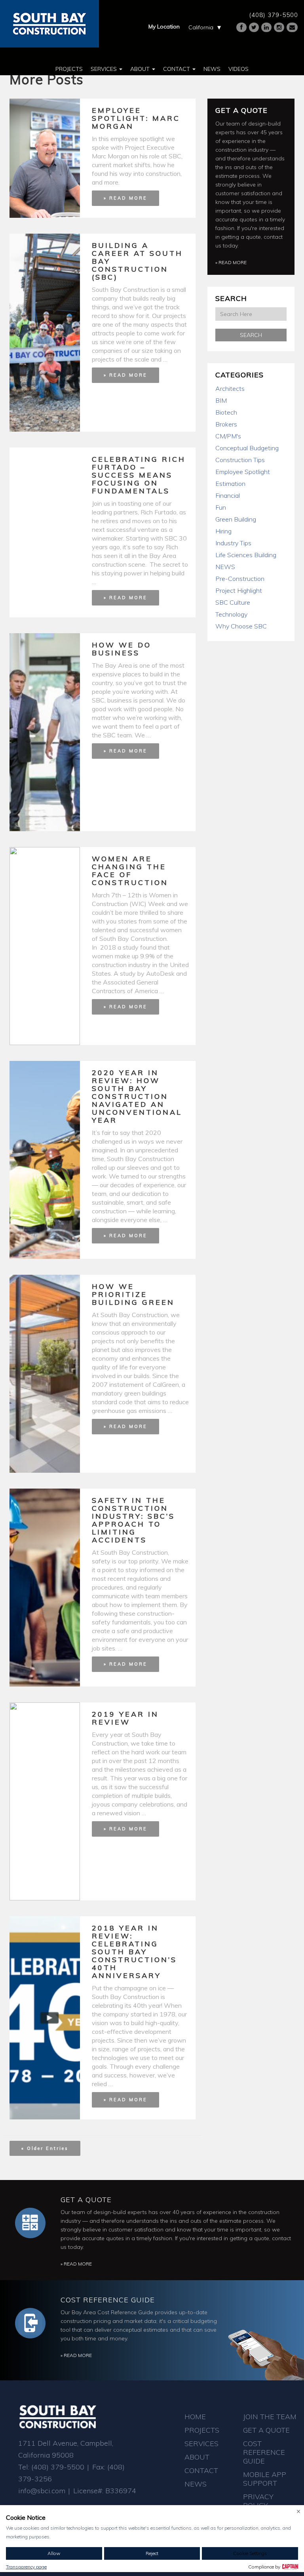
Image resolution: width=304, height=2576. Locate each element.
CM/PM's (228, 436)
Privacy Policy (258, 2501)
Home (195, 2417)
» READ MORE (125, 198)
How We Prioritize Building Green (133, 1294)
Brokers (226, 424)
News (212, 69)
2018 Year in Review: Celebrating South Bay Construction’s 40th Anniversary (134, 1952)
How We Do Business (122, 649)
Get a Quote (241, 110)
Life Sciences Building (246, 555)
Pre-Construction (240, 579)
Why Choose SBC (241, 626)
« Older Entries (45, 2148)
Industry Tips (233, 543)
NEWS (225, 567)
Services (104, 69)
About (141, 69)
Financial (228, 495)
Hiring (223, 531)
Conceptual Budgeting (247, 448)
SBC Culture (233, 602)
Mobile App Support (265, 2479)
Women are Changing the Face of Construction (130, 871)
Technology (231, 614)
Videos (238, 69)
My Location (164, 27)
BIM (221, 400)
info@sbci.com (42, 2491)
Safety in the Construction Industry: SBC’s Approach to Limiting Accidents (133, 1520)
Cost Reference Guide (108, 2300)
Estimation (230, 484)
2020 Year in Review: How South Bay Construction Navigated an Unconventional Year (137, 1096)
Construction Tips (240, 460)
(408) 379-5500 (274, 15)
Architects (230, 388)
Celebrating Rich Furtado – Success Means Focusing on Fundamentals (139, 475)
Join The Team (270, 2417)
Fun (221, 507)
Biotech (226, 412)
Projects (69, 69)
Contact (177, 69)
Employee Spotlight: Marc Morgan (136, 118)
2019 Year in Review (125, 1718)
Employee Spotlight (243, 472)
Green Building (236, 519)
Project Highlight (239, 590)
